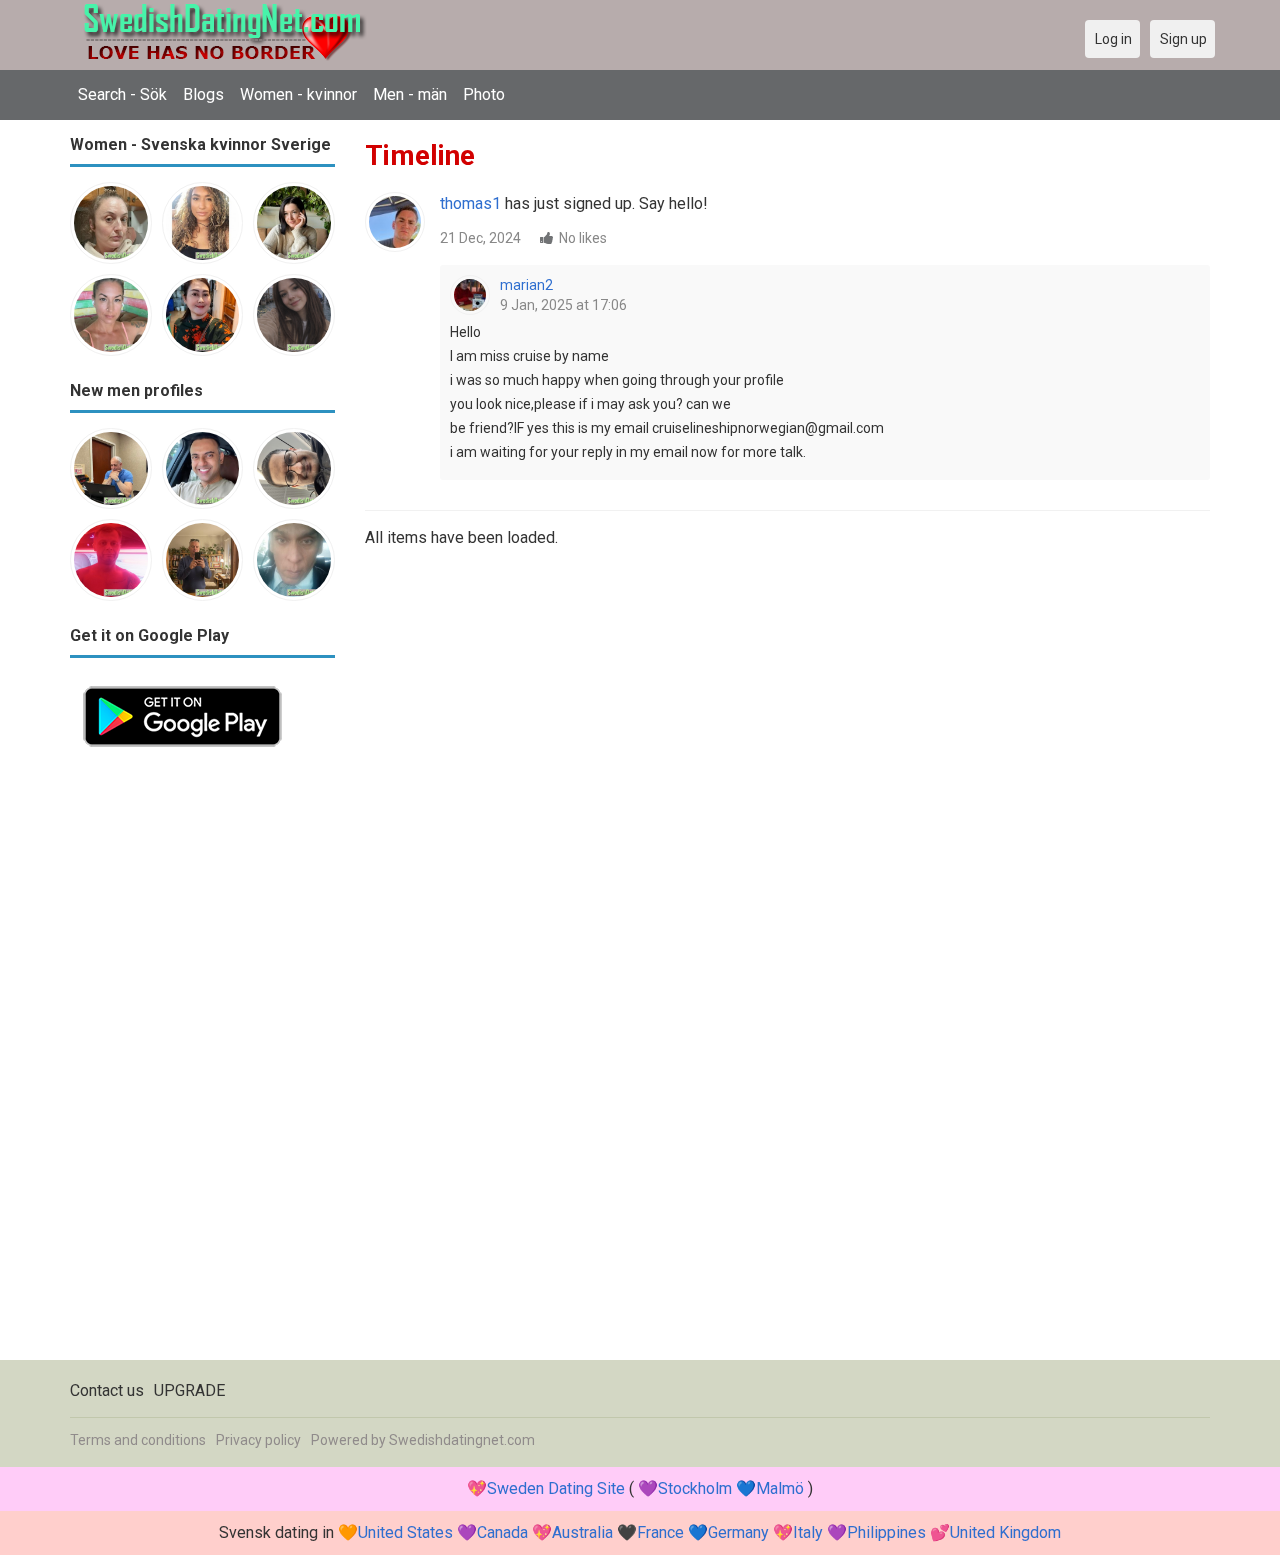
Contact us (107, 1390)
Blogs (203, 94)
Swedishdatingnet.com (462, 1440)
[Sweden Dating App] (182, 684)
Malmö (780, 1488)
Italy (808, 1532)
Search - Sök (122, 94)
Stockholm (695, 1488)
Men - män (410, 94)
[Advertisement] (202, 1060)
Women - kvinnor (298, 94)
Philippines (886, 1532)
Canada (502, 1532)
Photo (484, 94)
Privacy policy (258, 1440)
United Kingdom (1005, 1532)
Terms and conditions (138, 1440)
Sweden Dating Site (556, 1488)
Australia (582, 1532)
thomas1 (470, 203)
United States (405, 1532)
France (660, 1532)
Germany (738, 1532)
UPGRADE (189, 1390)
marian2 (526, 285)
